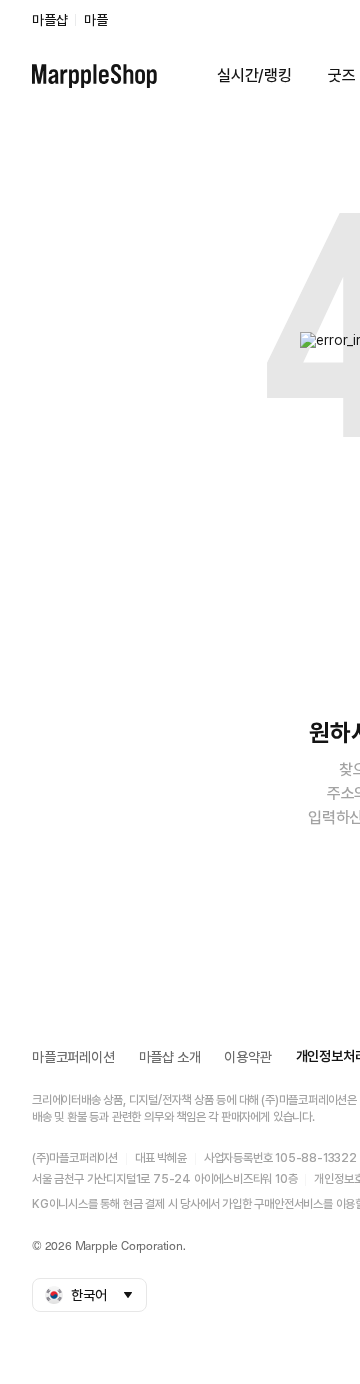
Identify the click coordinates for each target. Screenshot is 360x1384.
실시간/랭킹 (254, 75)
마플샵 (49, 20)
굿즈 (342, 75)
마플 (96, 20)
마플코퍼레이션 (73, 1057)
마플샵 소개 (170, 1057)
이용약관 (247, 1057)
